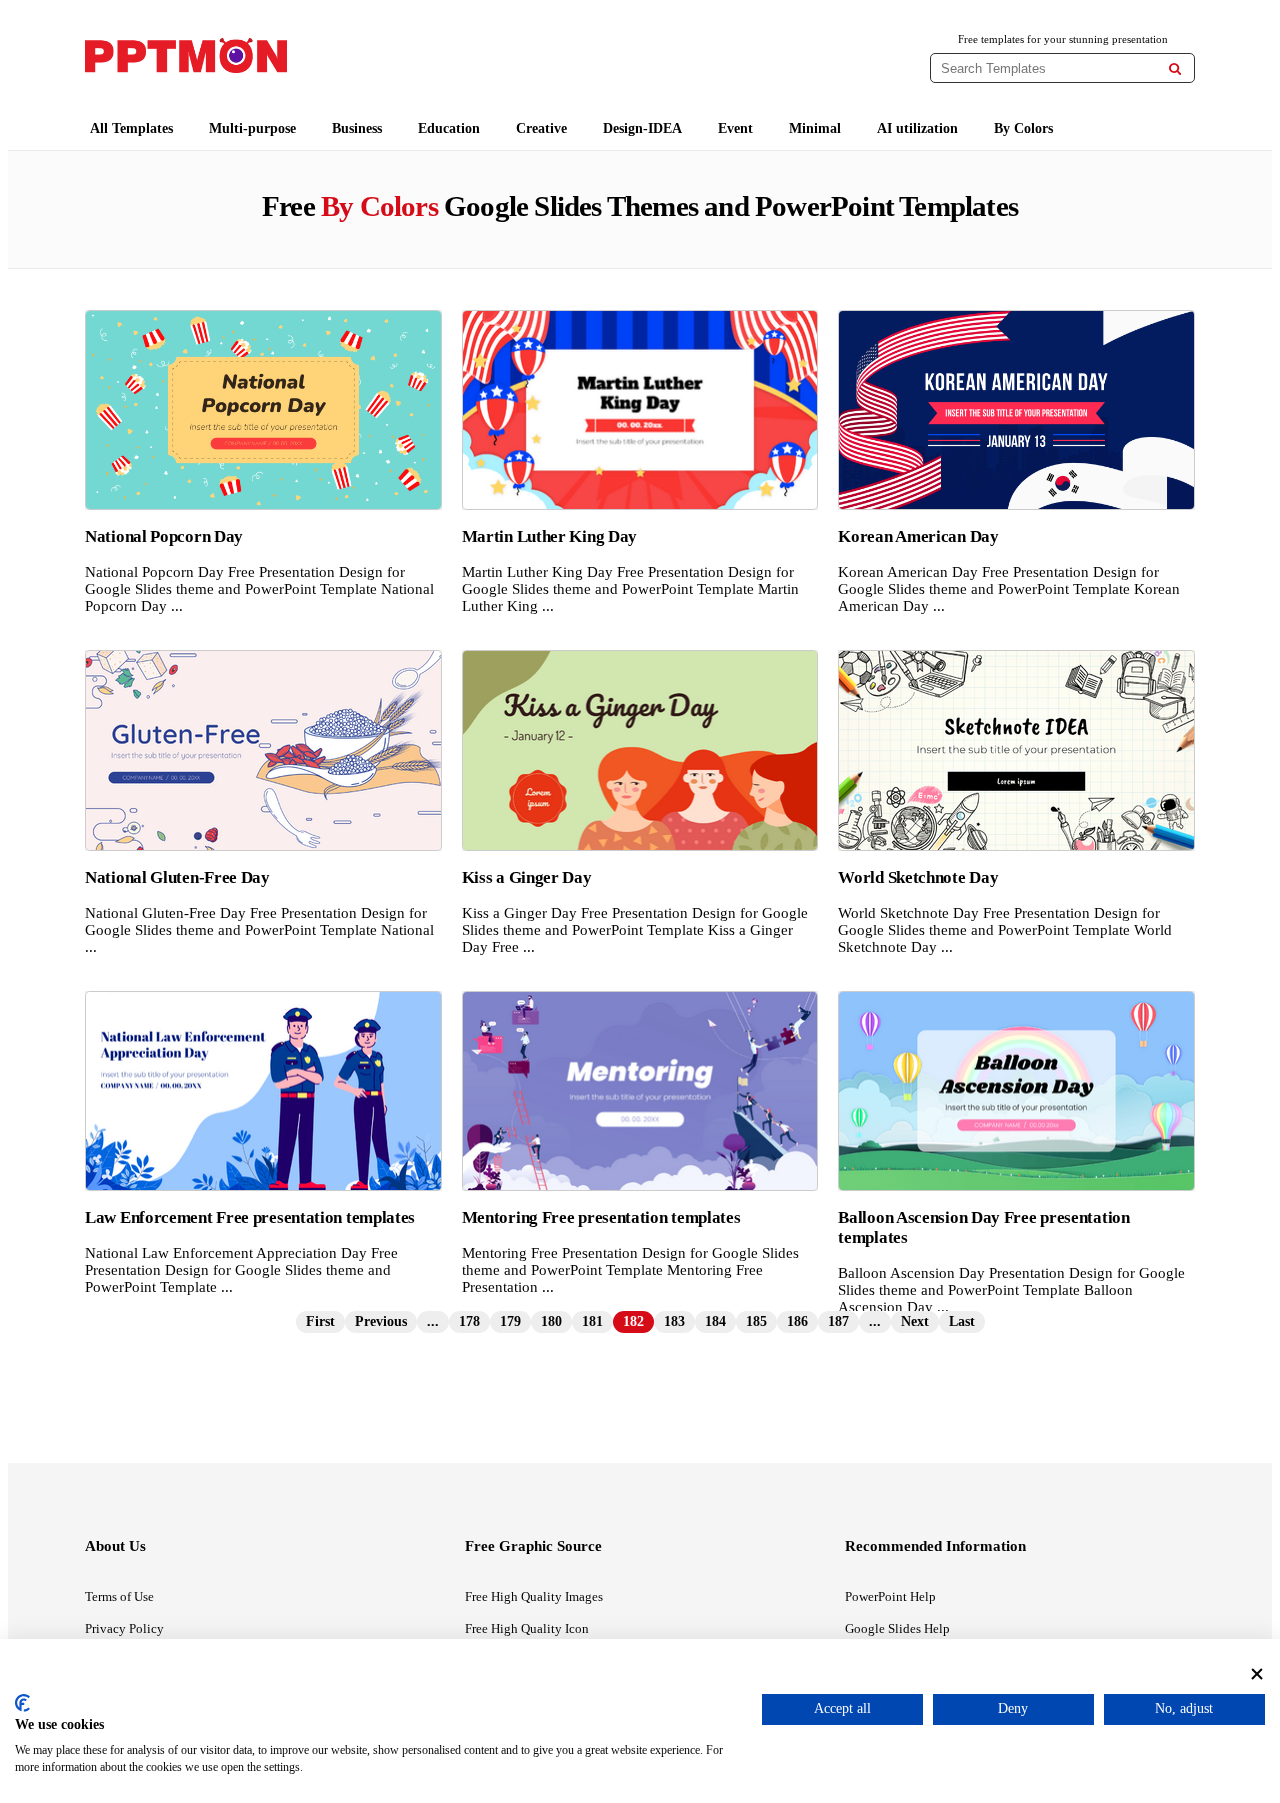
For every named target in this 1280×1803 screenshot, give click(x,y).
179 (510, 1321)
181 (592, 1321)
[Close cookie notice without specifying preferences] (1257, 1673)
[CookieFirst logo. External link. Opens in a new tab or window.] (22, 1703)
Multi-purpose (252, 128)
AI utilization (917, 128)
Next (915, 1321)
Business (357, 128)
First (320, 1321)
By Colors (1023, 128)
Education (449, 128)
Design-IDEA (642, 128)
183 (674, 1321)
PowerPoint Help (890, 1596)
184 (715, 1321)
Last (962, 1321)
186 (797, 1321)
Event (735, 128)
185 (756, 1321)
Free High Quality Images (534, 1596)
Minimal (815, 128)
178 (469, 1321)
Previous (381, 1321)
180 (551, 1321)
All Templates (131, 128)
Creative (541, 128)
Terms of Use (119, 1596)
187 (838, 1321)
